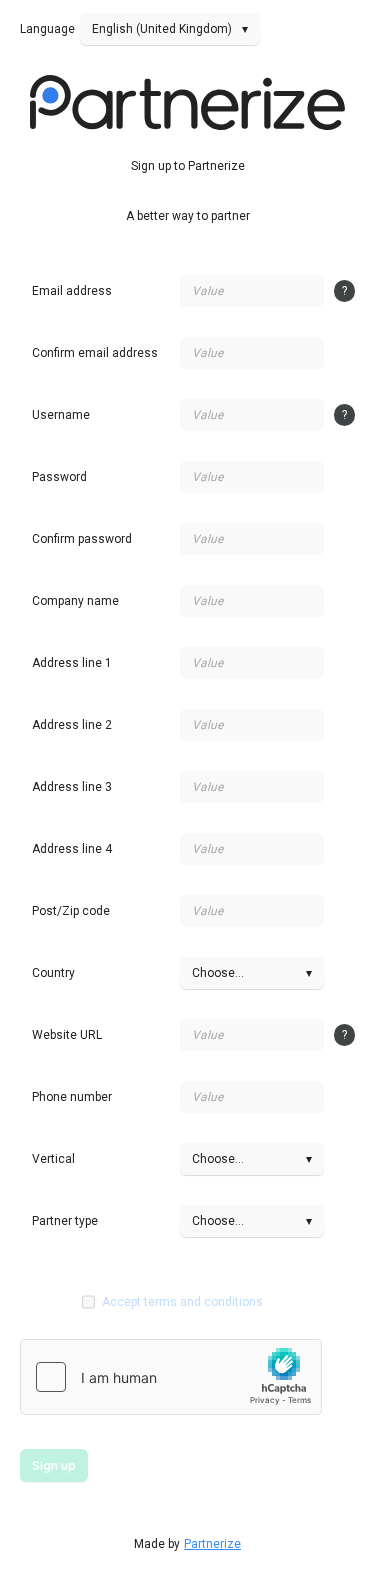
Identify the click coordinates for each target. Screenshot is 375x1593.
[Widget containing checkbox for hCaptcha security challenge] (171, 1377)
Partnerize (212, 1544)
